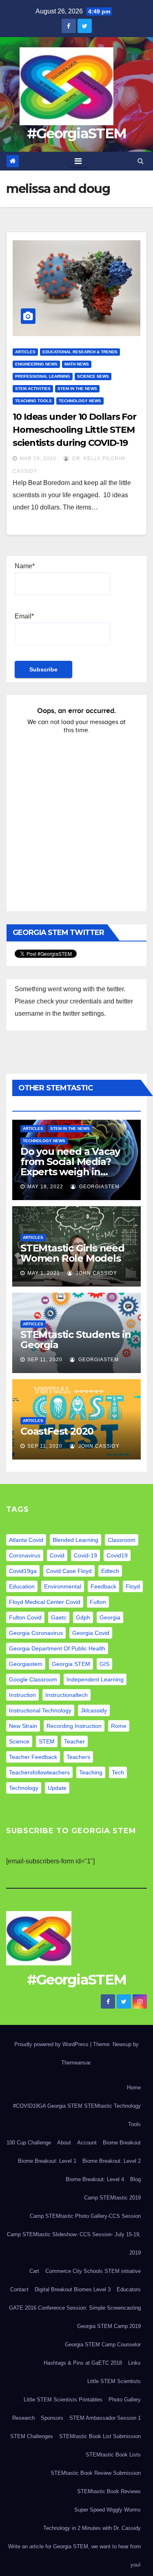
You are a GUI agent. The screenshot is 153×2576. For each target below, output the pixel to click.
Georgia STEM (71, 1664)
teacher (74, 1741)
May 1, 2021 (44, 1273)
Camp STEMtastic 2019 (112, 2198)
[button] (141, 161)
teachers (78, 1757)
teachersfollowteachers (39, 1772)
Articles (25, 352)
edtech (110, 1571)
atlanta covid (26, 1540)
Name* (25, 566)
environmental (63, 1586)
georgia (110, 1617)
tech (118, 1772)
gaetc (59, 1617)
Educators (129, 2289)
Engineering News (36, 364)
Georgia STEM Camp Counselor (103, 2345)
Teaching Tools (33, 401)
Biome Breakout (122, 2143)
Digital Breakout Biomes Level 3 (73, 2289)
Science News (93, 376)
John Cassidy (96, 1273)
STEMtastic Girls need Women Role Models (72, 1253)
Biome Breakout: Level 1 (47, 2161)
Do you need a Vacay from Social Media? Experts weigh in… (70, 1162)
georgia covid (91, 1633)
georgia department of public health (57, 1648)
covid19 (117, 1555)
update (57, 1788)
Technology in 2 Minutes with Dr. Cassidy (92, 2528)
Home (134, 2088)
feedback (103, 1586)
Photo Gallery (125, 2400)
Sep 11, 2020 (45, 1360)
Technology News (80, 401)
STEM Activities (33, 389)
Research (23, 2418)
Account (87, 2143)
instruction (22, 1695)
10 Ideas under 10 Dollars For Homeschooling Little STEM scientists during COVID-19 (74, 430)
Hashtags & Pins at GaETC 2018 (83, 2363)
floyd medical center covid (45, 1602)
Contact (19, 2289)
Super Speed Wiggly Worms (108, 2510)
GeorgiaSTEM (99, 1187)
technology (24, 1788)
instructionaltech (67, 1695)
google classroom (33, 1679)
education (22, 1586)
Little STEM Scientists (114, 2381)
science (19, 1741)
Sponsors (52, 2418)
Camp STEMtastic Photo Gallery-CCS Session (85, 2216)
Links (134, 2363)
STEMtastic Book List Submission (100, 2436)
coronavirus (25, 1555)
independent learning (95, 1679)
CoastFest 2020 (57, 1431)
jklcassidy (94, 1710)
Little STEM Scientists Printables (63, 2400)
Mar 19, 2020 (38, 458)
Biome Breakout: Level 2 (112, 2161)
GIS (104, 1664)
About (64, 2143)
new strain (23, 1726)
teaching (91, 1772)
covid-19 (85, 1555)
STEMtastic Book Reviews (109, 2491)
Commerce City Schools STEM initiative (93, 2271)
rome (119, 1726)
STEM (47, 1741)
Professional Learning (43, 376)
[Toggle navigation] (78, 161)
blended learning (75, 1540)
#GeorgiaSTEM (77, 133)
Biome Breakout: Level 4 (95, 2179)
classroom (122, 1540)
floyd (133, 1586)
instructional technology (40, 1710)
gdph (83, 1617)
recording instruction (74, 1726)
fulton (98, 1602)
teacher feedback (33, 1757)
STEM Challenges (32, 2436)
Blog (135, 2179)
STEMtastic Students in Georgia (76, 1340)
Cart (34, 2271)
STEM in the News (77, 389)
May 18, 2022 (45, 1187)
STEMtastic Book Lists (113, 2455)
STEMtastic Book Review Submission (96, 2473)
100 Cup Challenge (29, 2143)
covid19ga (23, 1571)
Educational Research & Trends (80, 352)
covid (57, 1555)
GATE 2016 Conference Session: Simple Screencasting (75, 2308)
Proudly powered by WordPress (52, 2044)
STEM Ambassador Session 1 (105, 2418)
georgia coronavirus (36, 1633)
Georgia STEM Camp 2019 (109, 2326)
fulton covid (25, 1617)
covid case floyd (69, 1571)
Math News (77, 364)
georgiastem (26, 1664)
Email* (24, 616)
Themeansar (76, 2063)
